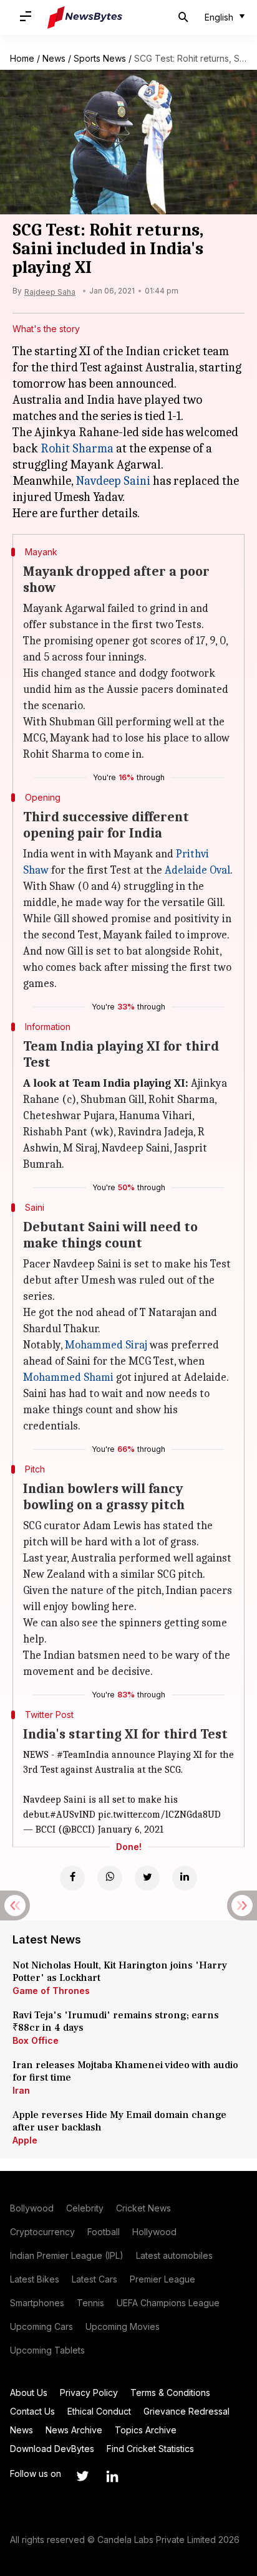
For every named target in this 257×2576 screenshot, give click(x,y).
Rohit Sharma (77, 448)
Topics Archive (146, 2430)
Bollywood (32, 2208)
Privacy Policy (89, 2392)
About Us (29, 2392)
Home (22, 58)
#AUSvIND (73, 1815)
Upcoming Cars (41, 2326)
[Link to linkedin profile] (112, 2476)
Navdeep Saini (113, 481)
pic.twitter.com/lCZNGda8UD (159, 1815)
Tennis (90, 2303)
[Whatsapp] (110, 1878)
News (54, 58)
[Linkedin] (185, 1878)
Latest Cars (95, 2279)
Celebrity (85, 2208)
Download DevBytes (52, 2449)
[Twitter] (147, 1878)
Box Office (36, 2040)
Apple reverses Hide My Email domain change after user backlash (119, 2121)
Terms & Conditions (170, 2392)
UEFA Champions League (168, 2303)
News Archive (74, 2430)
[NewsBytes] (85, 17)
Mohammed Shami (68, 1377)
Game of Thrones (51, 1991)
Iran (21, 2090)
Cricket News (143, 2208)
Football (104, 2232)
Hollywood (154, 2232)
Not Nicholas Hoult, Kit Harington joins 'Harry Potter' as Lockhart (120, 1972)
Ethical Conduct (99, 2411)
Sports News (100, 58)
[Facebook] (72, 1878)
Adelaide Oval (197, 870)
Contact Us (32, 2411)
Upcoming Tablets (47, 2350)
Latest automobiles (174, 2255)
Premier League (162, 2279)
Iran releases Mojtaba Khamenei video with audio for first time (125, 2071)
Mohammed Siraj (106, 1345)
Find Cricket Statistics (150, 2449)
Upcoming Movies (123, 2326)
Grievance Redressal (187, 2411)
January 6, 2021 (131, 1829)
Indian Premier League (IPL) (67, 2255)
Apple (25, 2140)
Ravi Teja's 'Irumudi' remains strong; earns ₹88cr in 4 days (116, 2021)
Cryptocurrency (42, 2232)
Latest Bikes (35, 2279)
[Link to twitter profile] (82, 2476)
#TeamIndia (83, 1755)
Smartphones (37, 2303)
